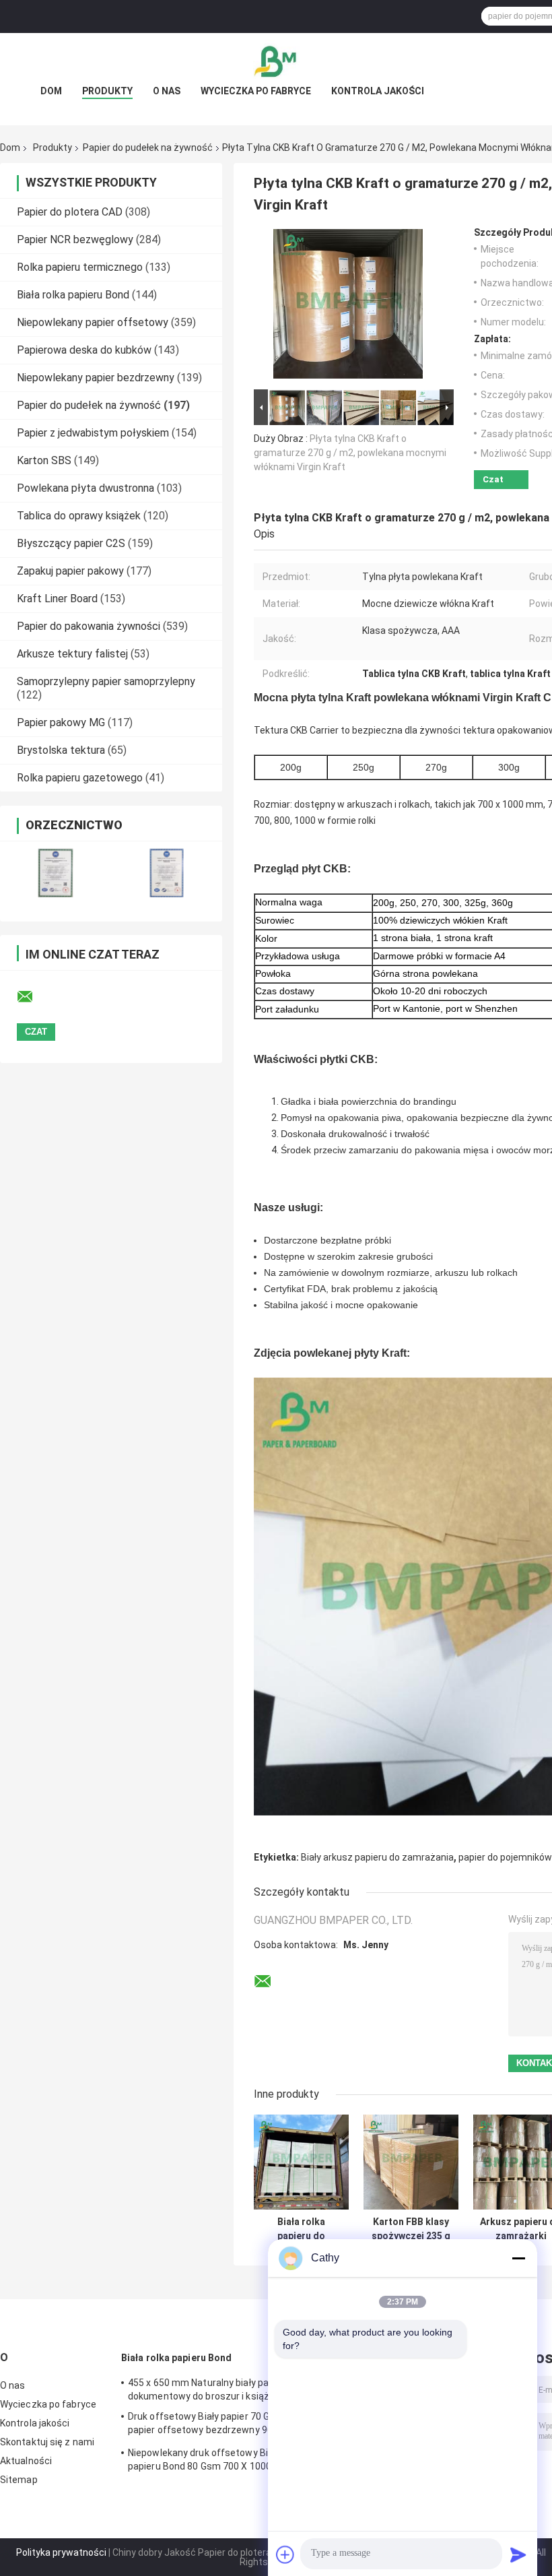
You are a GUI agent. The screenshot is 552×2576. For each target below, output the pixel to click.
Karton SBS (44, 460)
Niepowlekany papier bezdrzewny (96, 378)
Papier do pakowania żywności (89, 626)
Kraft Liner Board (57, 599)
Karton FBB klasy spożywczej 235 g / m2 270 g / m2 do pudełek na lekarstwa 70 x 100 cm (411, 2229)
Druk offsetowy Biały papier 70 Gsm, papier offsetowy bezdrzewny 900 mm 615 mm (213, 2425)
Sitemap (19, 2480)
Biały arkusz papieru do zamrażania (377, 1857)
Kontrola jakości (378, 91)
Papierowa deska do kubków (84, 350)
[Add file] (285, 2554)
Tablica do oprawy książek (79, 516)
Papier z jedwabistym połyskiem (93, 433)
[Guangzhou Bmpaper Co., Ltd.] (276, 60)
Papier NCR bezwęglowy (75, 239)
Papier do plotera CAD (70, 212)
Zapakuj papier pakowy (70, 571)
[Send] (518, 2554)
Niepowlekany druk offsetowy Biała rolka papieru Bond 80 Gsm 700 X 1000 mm (216, 2459)
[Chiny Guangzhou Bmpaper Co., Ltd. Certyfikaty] (56, 873)
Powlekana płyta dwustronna (85, 488)
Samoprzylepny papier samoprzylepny (106, 681)
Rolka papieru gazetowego (80, 778)
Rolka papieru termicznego (80, 267)
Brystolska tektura (61, 750)
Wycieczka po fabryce (256, 91)
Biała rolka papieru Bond (73, 295)
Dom (51, 91)
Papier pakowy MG (61, 722)
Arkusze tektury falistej (72, 654)
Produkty (107, 91)
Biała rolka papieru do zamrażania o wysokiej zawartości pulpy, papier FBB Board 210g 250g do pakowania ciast (302, 2229)
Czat (493, 479)
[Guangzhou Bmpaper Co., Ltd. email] (34, 997)
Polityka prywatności (61, 2552)
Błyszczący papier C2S (71, 543)
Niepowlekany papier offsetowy (93, 322)
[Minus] (518, 2258)
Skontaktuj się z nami (47, 2442)
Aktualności (26, 2461)
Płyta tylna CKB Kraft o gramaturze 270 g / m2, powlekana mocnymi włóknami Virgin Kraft (350, 453)
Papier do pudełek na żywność (148, 148)
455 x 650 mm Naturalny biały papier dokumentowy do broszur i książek (207, 2389)
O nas (167, 91)
